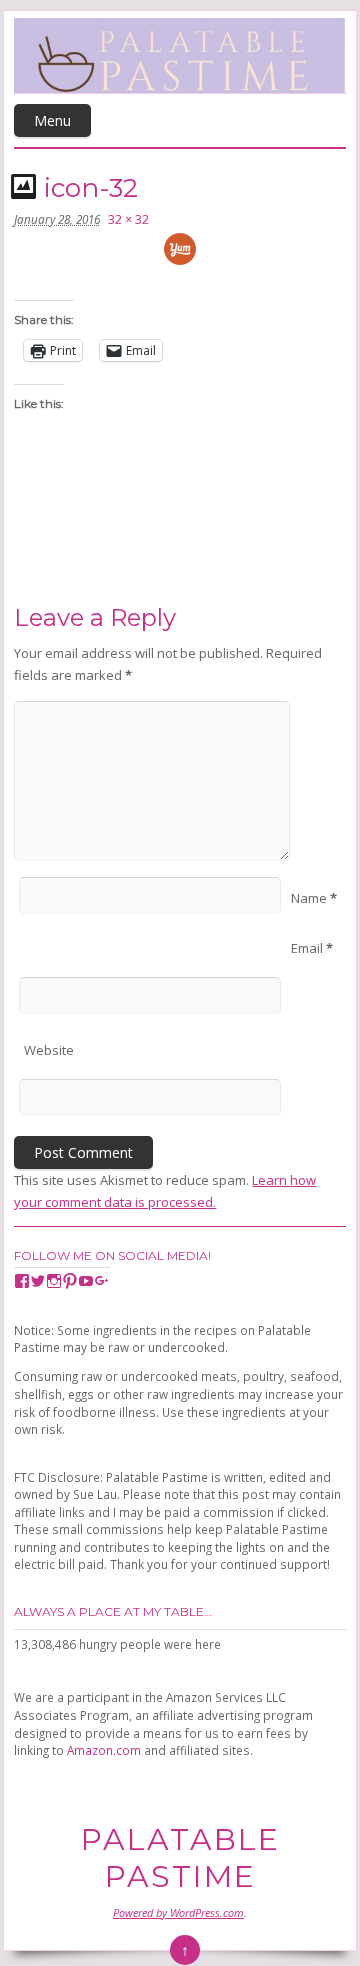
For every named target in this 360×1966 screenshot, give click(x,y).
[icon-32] (180, 259)
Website (49, 1050)
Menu (52, 120)
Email (312, 948)
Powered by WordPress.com (178, 1912)
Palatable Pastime (180, 1858)
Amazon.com (104, 1750)
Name (314, 898)
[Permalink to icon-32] (26, 185)
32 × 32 (128, 219)
